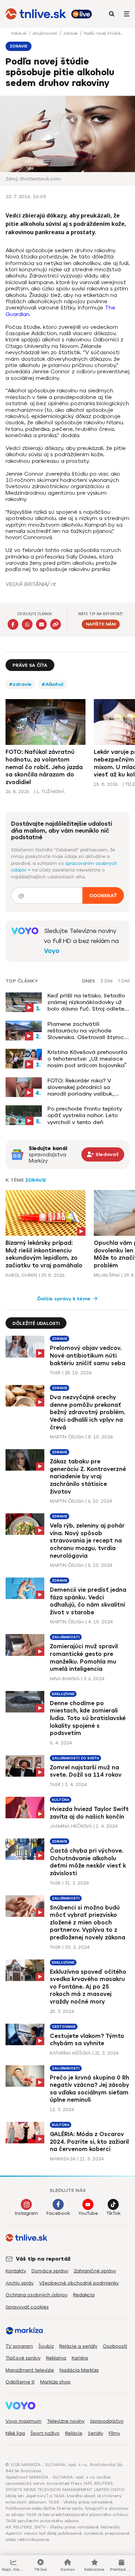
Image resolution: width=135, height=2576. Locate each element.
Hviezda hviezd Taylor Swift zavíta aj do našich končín (89, 1813)
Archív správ (20, 2283)
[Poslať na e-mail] (41, 624)
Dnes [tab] (89, 981)
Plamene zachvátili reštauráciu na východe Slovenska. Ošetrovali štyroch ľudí (87, 1031)
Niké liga (15, 2433)
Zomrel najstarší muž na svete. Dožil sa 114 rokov (86, 1771)
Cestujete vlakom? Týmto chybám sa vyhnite (87, 2040)
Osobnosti (115, 2346)
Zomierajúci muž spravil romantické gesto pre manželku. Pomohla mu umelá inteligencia (84, 1658)
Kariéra (80, 2358)
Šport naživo (45, 2433)
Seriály (96, 2433)
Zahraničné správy (95, 2271)
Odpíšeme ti (20, 2382)
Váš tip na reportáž (43, 2259)
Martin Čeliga (67, 1437)
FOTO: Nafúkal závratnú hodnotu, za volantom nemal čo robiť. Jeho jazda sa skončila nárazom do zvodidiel (44, 767)
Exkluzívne (63, 1694)
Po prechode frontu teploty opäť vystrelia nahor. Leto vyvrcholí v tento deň (85, 1115)
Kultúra (61, 1800)
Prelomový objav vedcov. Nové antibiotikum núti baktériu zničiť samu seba (88, 1355)
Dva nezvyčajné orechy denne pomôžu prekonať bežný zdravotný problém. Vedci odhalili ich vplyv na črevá (88, 1412)
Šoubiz (46, 2346)
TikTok (113, 2213)
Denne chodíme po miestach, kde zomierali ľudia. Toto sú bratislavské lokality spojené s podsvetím (88, 1718)
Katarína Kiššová (70, 2053)
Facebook (58, 2213)
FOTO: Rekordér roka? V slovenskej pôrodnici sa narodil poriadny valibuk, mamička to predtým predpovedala (81, 1087)
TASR (55, 1373)
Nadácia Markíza (79, 2370)
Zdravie (36, 1180)
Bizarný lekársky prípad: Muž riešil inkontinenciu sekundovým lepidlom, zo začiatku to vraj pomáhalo (44, 1254)
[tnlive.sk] (36, 14)
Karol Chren (21, 1275)
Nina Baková (65, 1679)
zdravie (71, 33)
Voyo (52, 951)
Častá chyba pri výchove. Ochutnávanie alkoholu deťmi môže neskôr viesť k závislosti (88, 1862)
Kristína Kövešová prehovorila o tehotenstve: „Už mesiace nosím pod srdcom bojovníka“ (87, 1059)
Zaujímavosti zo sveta (75, 1758)
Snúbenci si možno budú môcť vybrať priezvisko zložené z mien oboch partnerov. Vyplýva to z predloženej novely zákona (88, 1923)
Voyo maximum (24, 2421)
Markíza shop (55, 2382)
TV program (19, 2346)
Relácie (74, 2433)
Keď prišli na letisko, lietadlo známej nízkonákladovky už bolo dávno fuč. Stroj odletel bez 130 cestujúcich (87, 1002)
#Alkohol (52, 684)
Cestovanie (64, 2027)
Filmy (114, 2433)
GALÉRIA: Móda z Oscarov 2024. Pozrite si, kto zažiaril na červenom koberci (89, 2142)
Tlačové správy (23, 2358)
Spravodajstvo (107, 2421)
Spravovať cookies (27, 2307)
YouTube (88, 2213)
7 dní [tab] (124, 981)
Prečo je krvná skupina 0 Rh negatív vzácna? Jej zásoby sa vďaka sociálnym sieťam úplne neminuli (89, 2089)
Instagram (26, 2213)
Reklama (56, 2358)
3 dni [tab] (106, 981)
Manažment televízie (30, 2370)
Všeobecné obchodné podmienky (79, 2283)
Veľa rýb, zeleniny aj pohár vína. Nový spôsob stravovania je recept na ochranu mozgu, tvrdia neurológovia (87, 1541)
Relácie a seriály (78, 2346)
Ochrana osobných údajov (37, 2295)
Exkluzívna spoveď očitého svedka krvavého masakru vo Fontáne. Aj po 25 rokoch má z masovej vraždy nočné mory (88, 1987)
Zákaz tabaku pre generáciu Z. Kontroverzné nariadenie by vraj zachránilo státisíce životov (88, 1476)
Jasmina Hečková (71, 1826)
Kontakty (16, 2271)
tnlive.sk (19, 33)
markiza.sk (63, 2159)
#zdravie (20, 684)
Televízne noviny (66, 2421)
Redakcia (84, 2295)
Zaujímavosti (46, 33)
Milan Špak (107, 1275)
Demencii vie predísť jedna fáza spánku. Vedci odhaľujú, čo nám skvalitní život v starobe (88, 1601)
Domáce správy (50, 2271)
